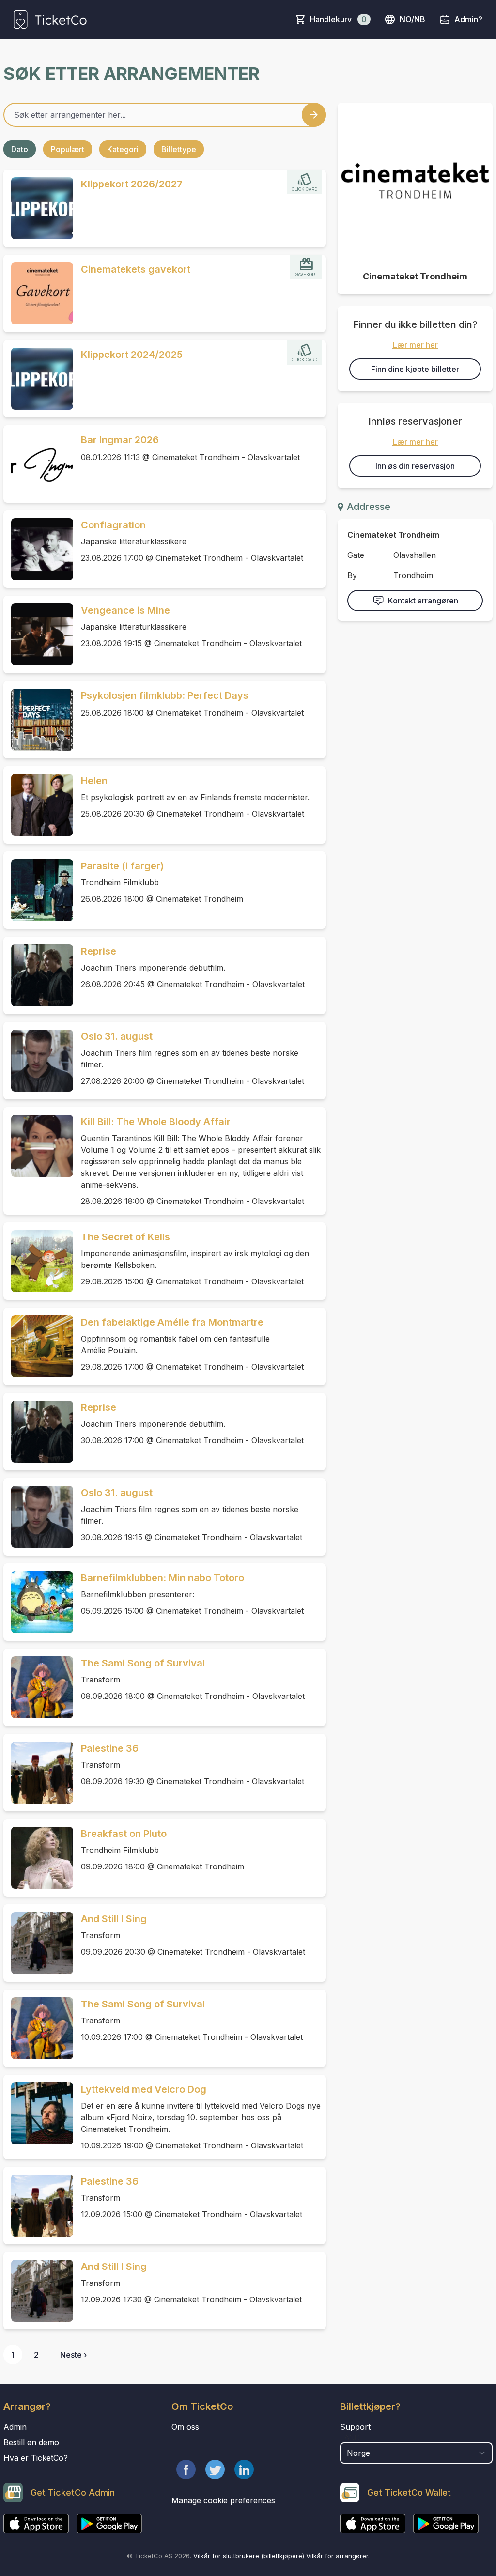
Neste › (73, 2355)
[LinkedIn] (244, 2469)
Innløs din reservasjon (415, 466)
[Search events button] (314, 115)
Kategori (123, 149)
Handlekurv (338, 19)
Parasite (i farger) (122, 866)
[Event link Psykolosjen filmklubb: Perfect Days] (38, 720)
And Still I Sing (114, 1919)
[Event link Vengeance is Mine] (38, 634)
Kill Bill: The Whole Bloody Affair (156, 1122)
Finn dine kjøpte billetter (415, 369)
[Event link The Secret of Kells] (38, 1261)
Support (355, 2427)
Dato (20, 149)
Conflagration (113, 525)
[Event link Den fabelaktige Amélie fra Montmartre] (38, 1346)
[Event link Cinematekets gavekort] (38, 293)
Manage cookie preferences (223, 2500)
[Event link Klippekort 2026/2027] (38, 208)
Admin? (468, 19)
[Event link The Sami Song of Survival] (38, 1687)
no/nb (412, 19)
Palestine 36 (110, 1748)
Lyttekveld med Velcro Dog (144, 2089)
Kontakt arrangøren (423, 601)
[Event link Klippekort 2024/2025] (38, 379)
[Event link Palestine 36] (38, 1773)
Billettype (179, 149)
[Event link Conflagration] (38, 549)
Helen (94, 781)
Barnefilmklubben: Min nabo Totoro (163, 1578)
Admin (15, 2427)
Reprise (99, 951)
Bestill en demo (31, 2442)
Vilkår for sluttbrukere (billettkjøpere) (249, 2556)
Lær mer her (415, 345)
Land (350, 2437)
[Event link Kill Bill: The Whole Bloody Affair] (38, 1146)
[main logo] (50, 19)
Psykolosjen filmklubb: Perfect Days (165, 695)
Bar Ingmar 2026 (120, 440)
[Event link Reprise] (38, 975)
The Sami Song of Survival (143, 1663)
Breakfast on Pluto (124, 1834)
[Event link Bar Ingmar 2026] (38, 464)
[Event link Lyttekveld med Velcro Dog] (38, 2113)
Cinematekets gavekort (136, 269)
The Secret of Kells (125, 1237)
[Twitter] (215, 2469)
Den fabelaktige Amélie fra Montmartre (172, 1322)
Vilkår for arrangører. (338, 2556)
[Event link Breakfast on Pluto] (38, 1858)
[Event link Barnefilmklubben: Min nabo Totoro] (38, 1602)
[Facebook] (186, 2469)
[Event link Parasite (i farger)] (38, 890)
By (352, 575)
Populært (68, 149)
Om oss (185, 2427)
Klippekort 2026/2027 (132, 184)
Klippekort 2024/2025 (132, 355)
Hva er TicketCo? (36, 2458)
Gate (356, 555)
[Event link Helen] (38, 805)
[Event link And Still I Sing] (38, 1943)
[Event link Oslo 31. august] (38, 1061)
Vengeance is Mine (125, 610)
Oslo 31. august (117, 1036)
